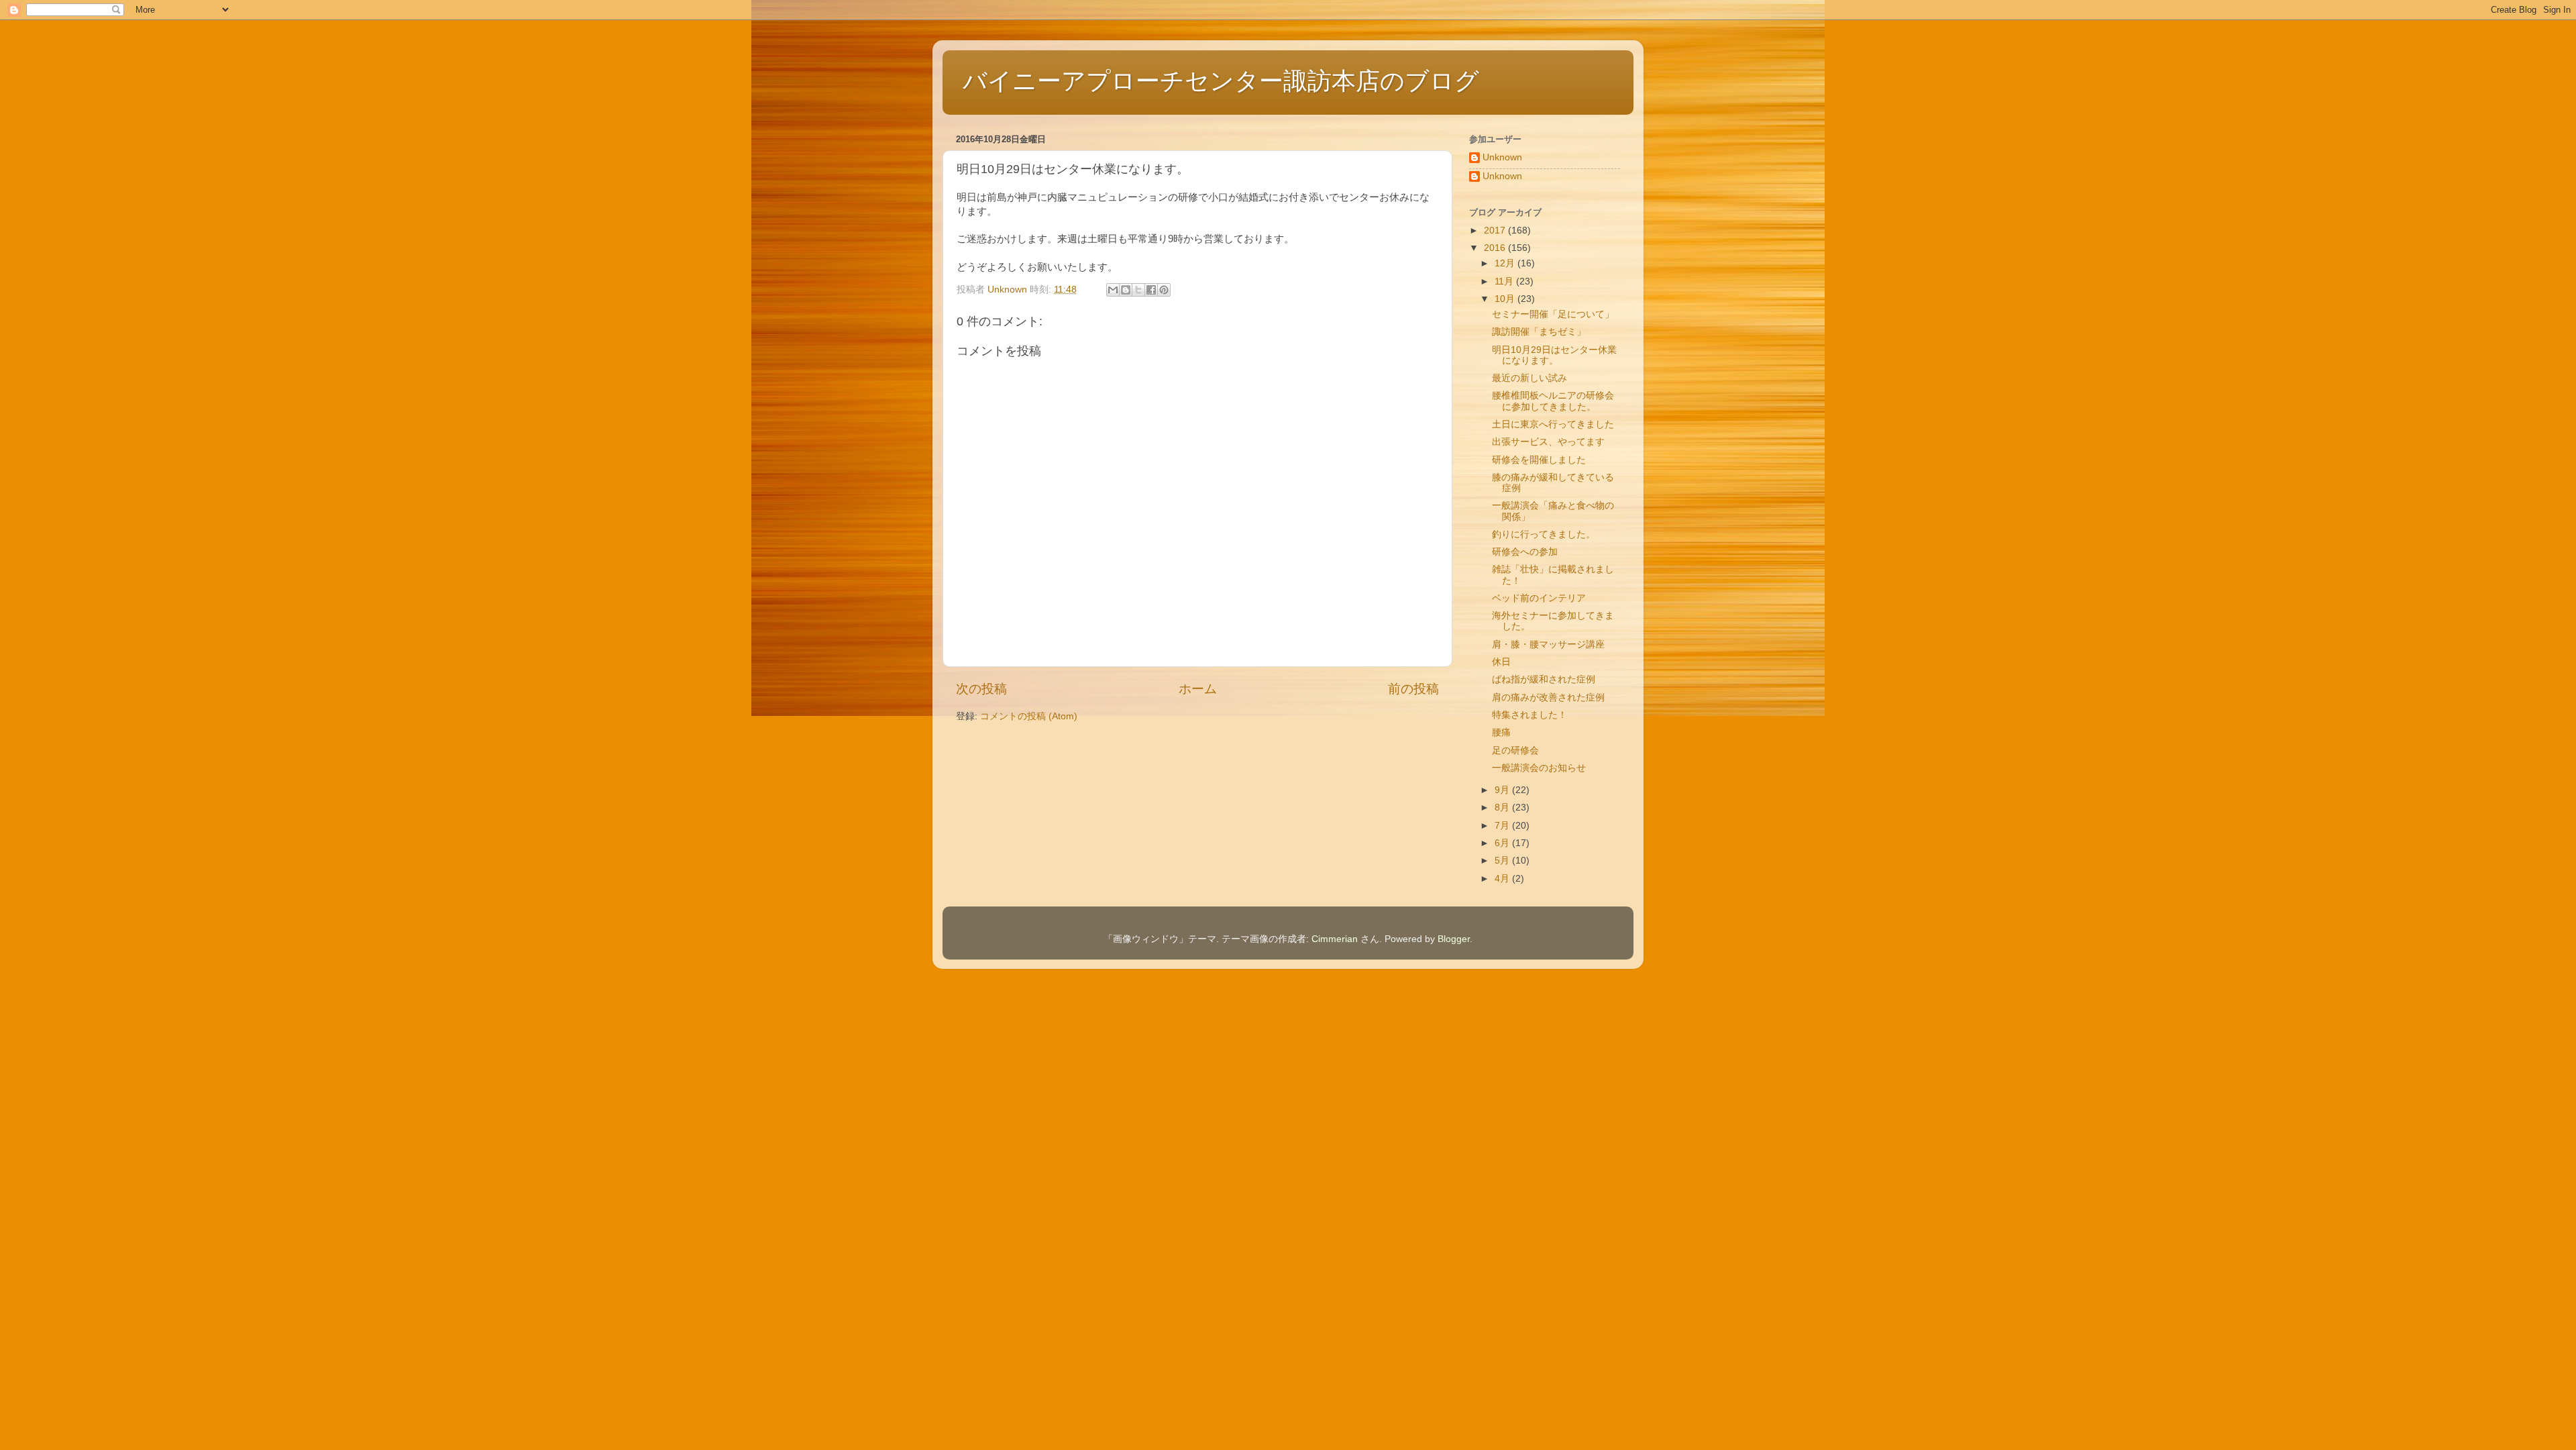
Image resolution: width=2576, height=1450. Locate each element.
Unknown (1502, 157)
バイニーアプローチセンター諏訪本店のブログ (1221, 81)
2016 (1496, 248)
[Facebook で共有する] (1151, 290)
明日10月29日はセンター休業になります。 (1554, 355)
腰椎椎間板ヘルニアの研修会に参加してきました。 (1553, 401)
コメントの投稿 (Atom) (1029, 716)
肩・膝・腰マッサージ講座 (1548, 644)
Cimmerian (1335, 939)
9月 (1503, 790)
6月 (1503, 843)
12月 (1506, 263)
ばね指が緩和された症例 (1544, 679)
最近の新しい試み (1529, 378)
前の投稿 (1413, 689)
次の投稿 (981, 689)
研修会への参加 (1525, 552)
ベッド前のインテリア (1539, 598)
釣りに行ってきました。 (1544, 534)
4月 (1503, 879)
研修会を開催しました (1539, 460)
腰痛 (1501, 732)
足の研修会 (1515, 750)
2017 (1496, 230)
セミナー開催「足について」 (1553, 314)
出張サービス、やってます (1548, 442)
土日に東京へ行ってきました (1553, 424)
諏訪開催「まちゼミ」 (1539, 332)
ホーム (1198, 689)
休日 (1501, 662)
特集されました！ (1529, 715)
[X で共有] (1138, 290)
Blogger (1454, 939)
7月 (1503, 826)
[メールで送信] (1113, 290)
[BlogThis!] (1126, 290)
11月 (1505, 281)
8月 (1503, 808)
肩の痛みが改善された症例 (1548, 697)
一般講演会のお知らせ (1539, 768)
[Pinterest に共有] (1164, 290)
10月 (1506, 299)
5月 (1503, 861)
